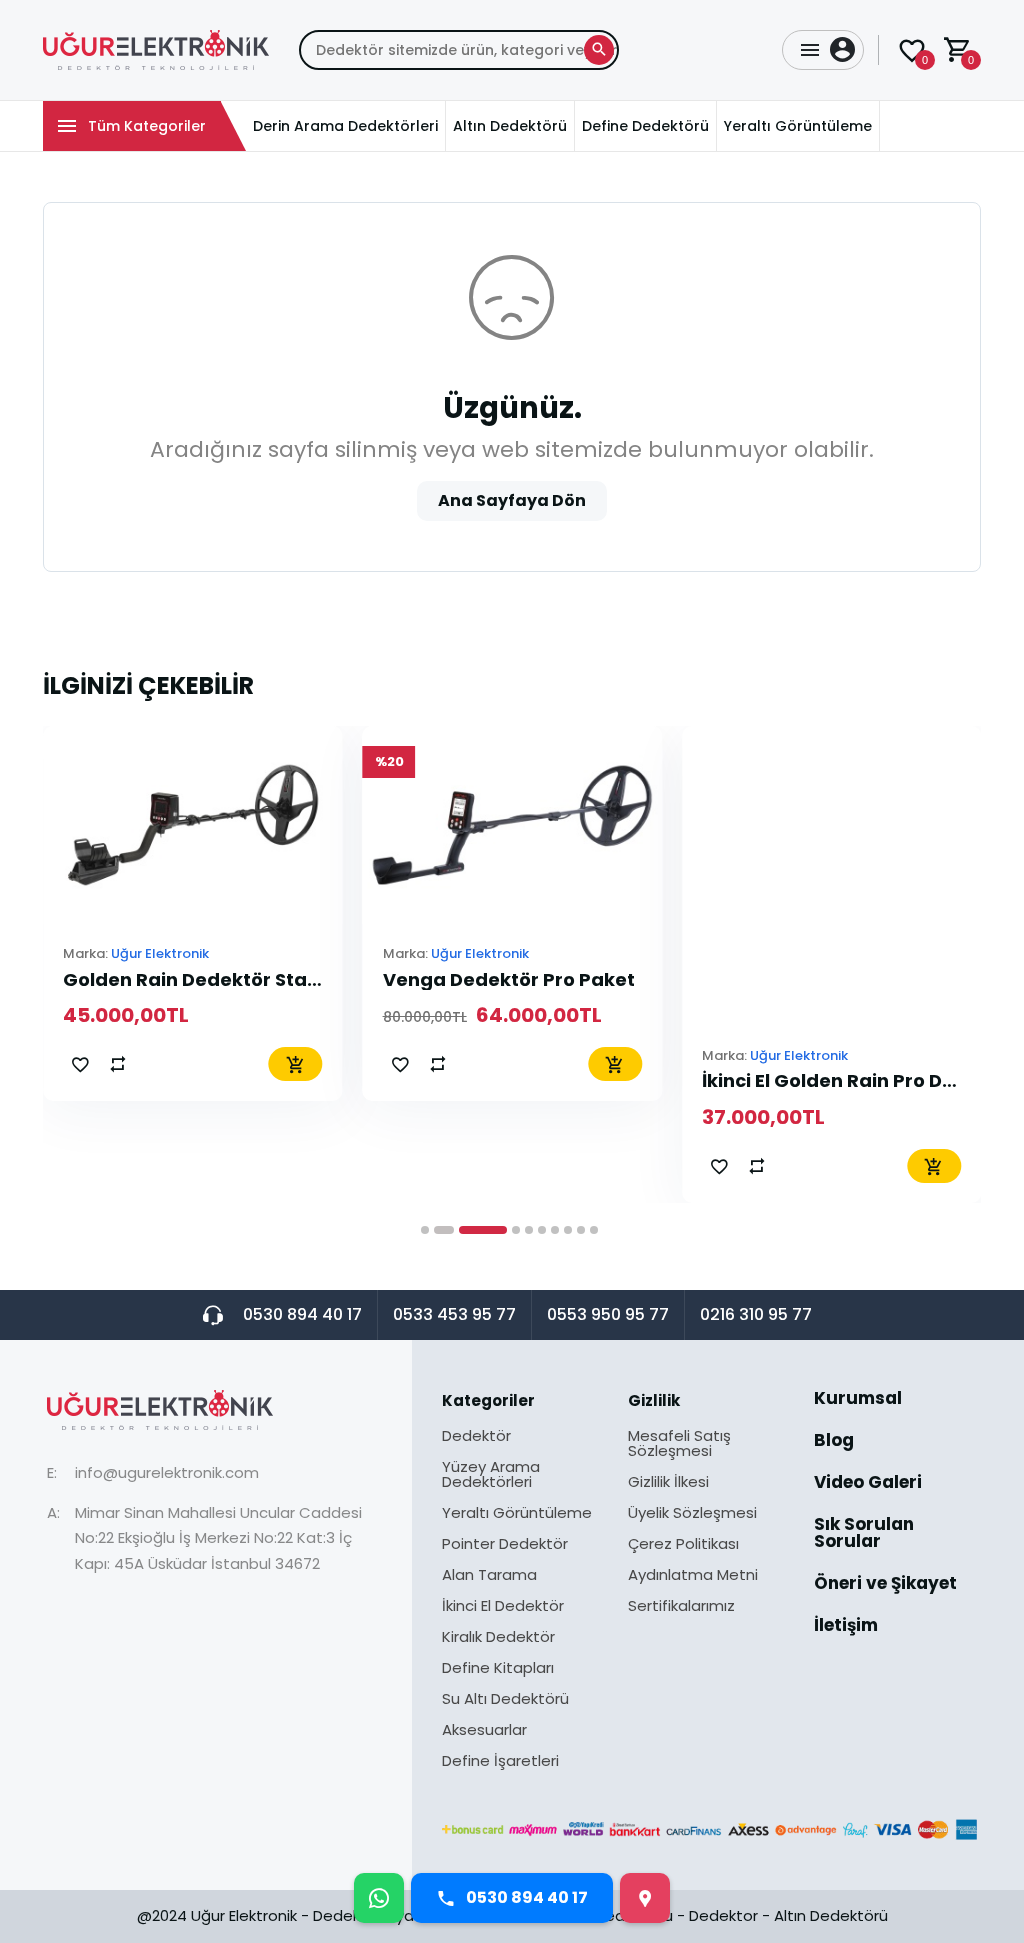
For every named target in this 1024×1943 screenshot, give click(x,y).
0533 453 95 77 (454, 1314)
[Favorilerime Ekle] (80, 1064)
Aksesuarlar (484, 1731)
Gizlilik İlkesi (668, 1483)
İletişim (846, 1625)
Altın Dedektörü (831, 1915)
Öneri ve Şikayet (885, 1585)
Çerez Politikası (683, 1545)
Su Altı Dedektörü (505, 1700)
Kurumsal (858, 1400)
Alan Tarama (489, 1576)
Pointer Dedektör (505, 1545)
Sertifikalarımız (681, 1605)
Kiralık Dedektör (498, 1638)
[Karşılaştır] (118, 1064)
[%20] (512, 823)
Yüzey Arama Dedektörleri (491, 1475)
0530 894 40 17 (302, 1314)
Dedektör (476, 1437)
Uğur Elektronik (160, 953)
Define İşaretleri (500, 1760)
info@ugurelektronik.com (167, 1472)
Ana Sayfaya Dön (512, 500)
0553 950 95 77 (608, 1314)
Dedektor (723, 1915)
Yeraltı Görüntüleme (517, 1514)
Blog (834, 1442)
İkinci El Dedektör (503, 1607)
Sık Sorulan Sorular (864, 1534)
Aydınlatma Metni (693, 1576)
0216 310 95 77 (756, 1314)
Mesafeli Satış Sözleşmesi (679, 1444)
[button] (425, 1230)
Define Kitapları (498, 1669)
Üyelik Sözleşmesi (692, 1514)
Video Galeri (868, 1484)
